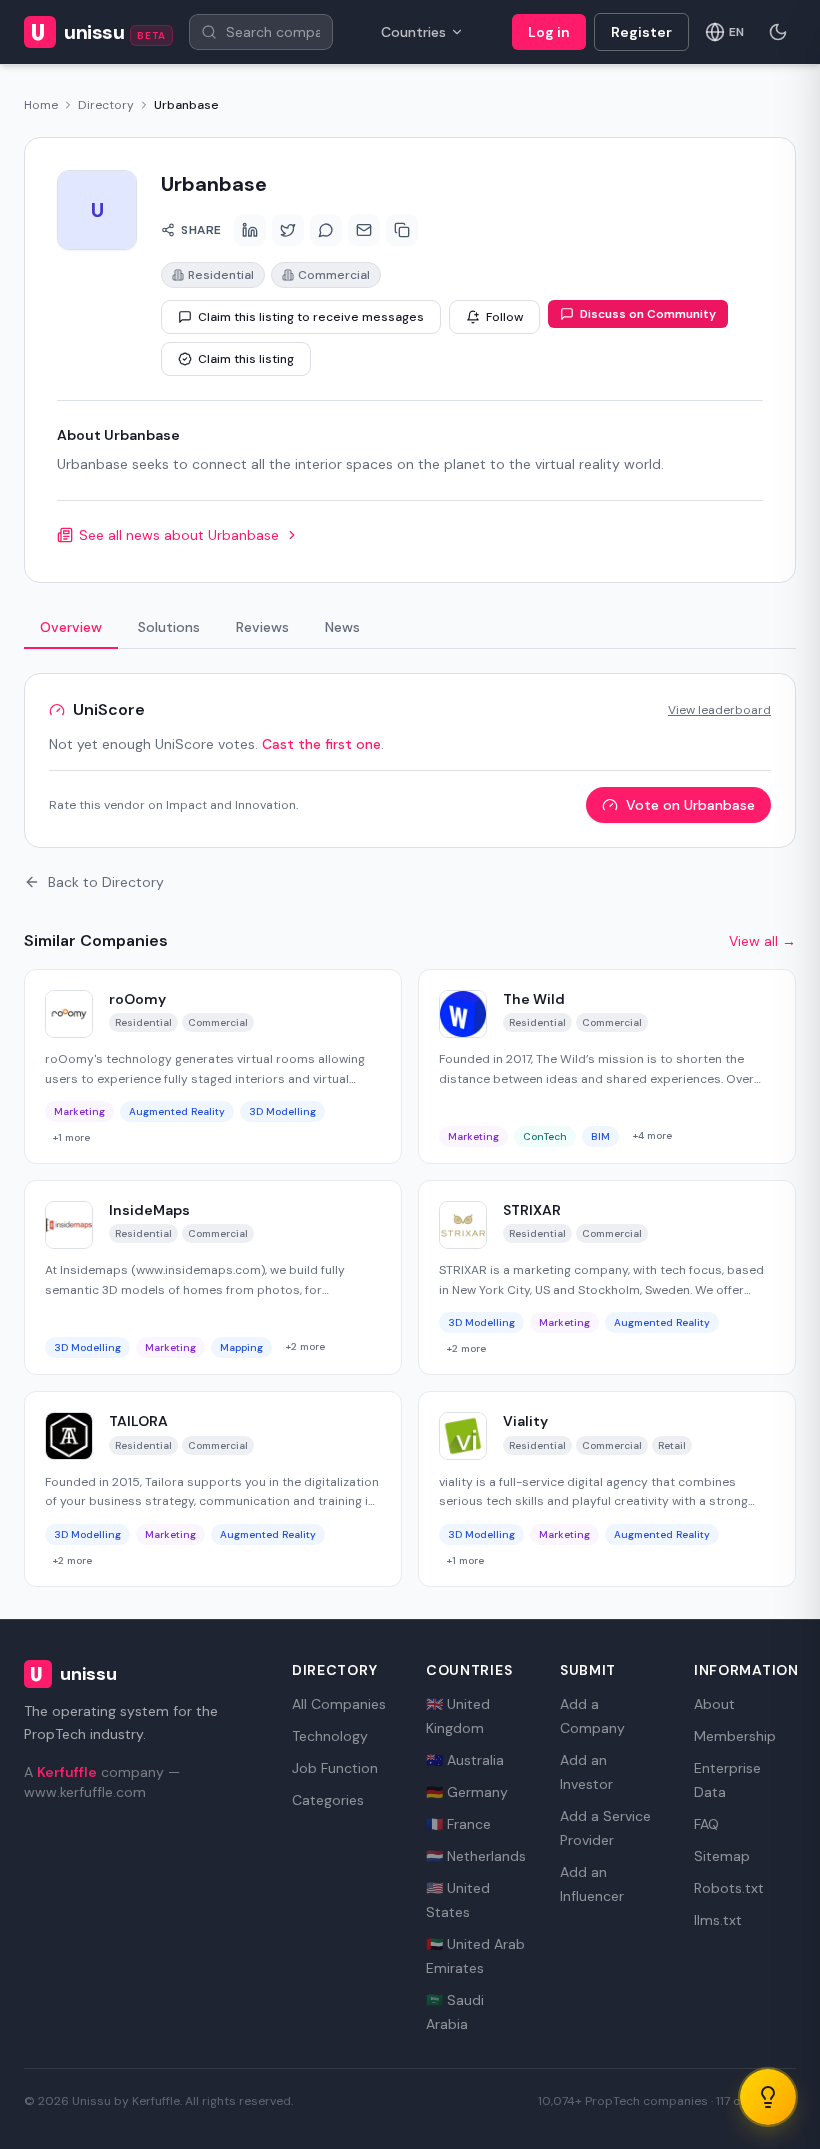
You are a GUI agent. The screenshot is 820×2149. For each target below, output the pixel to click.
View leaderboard (719, 710)
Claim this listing (246, 359)
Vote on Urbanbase (690, 805)
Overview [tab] (71, 627)
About (714, 1704)
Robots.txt (729, 1888)
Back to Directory (106, 882)
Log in (549, 32)
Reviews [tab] (262, 627)
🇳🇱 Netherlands (476, 1856)
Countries (413, 32)
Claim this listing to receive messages (311, 317)
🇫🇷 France (458, 1824)
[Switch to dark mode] (778, 32)
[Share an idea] (768, 2097)
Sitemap (722, 1856)
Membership (735, 1736)
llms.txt (718, 1920)
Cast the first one (321, 744)
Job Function (335, 1768)
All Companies (339, 1704)
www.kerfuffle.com (85, 1792)
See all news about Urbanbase (179, 535)
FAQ (706, 1824)
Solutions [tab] (169, 627)
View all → (762, 941)
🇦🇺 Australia (465, 1760)
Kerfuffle (67, 1772)
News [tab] (342, 627)
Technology (330, 1736)
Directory (106, 105)
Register (641, 32)
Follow (504, 317)
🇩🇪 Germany (467, 1792)
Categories (328, 1800)
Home (41, 105)
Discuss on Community (648, 314)
